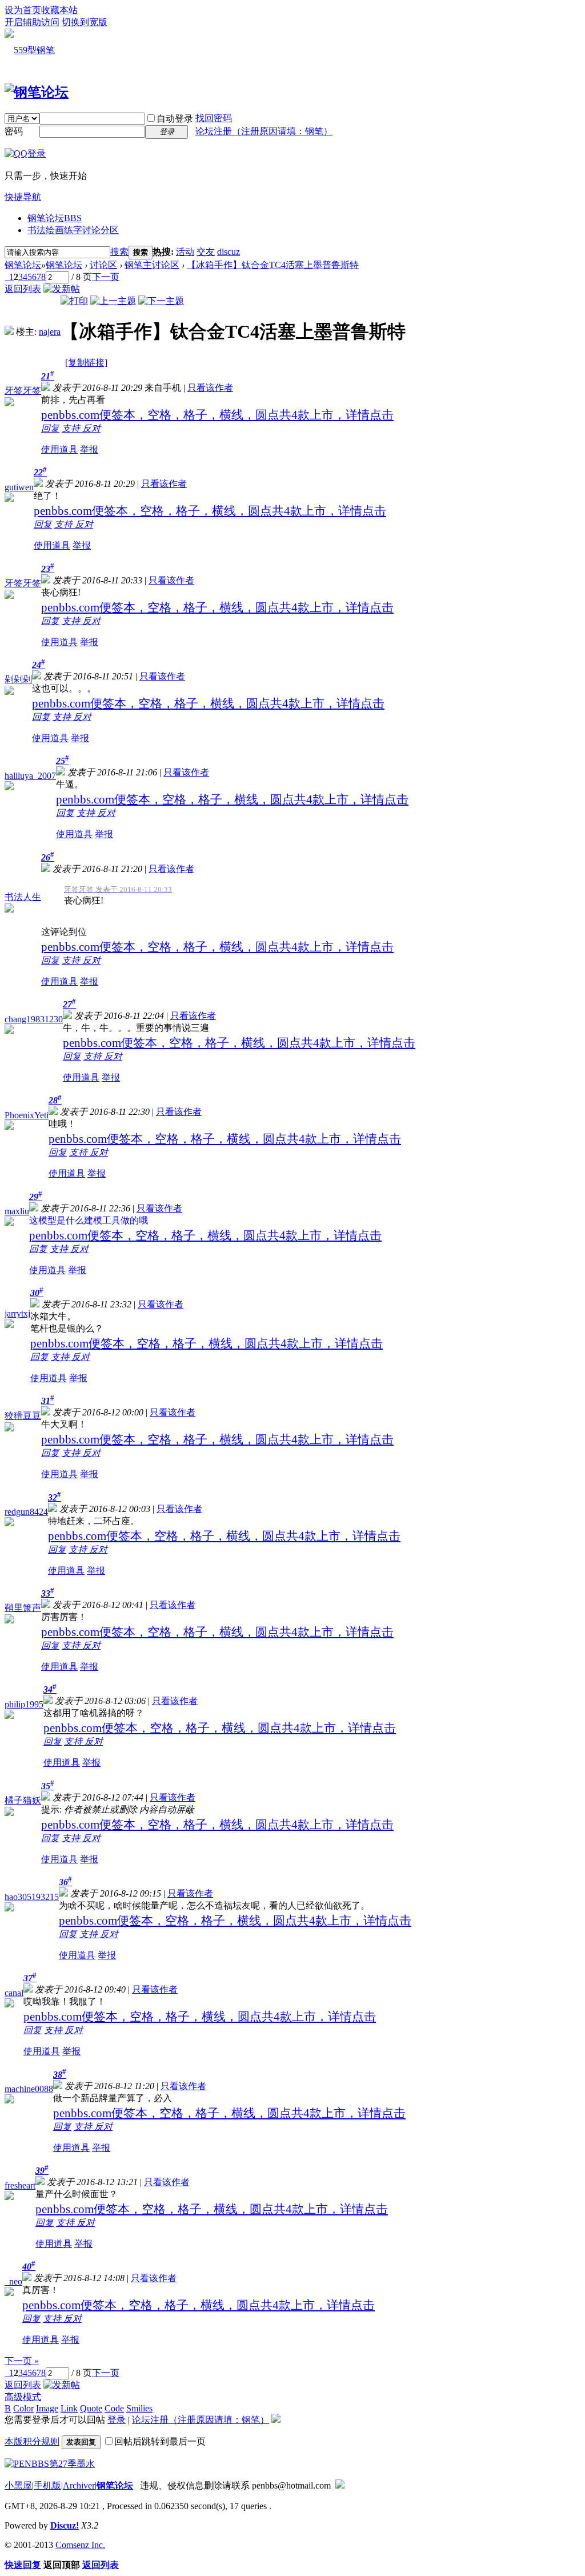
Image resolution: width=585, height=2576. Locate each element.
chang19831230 (34, 1019)
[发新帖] (62, 289)
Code (114, 2408)
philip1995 (24, 1704)
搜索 (119, 252)
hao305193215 (32, 1897)
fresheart (20, 2185)
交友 (206, 252)
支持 (72, 428)
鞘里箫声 (23, 1608)
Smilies (139, 2408)
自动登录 (175, 119)
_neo (13, 2281)
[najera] (9, 332)
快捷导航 (23, 197)
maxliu (17, 1211)
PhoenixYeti (27, 1115)
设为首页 (23, 10)
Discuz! (65, 2525)
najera (50, 332)
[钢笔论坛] (37, 92)
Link (69, 2408)
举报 (89, 449)
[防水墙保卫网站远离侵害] (340, 2485)
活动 (185, 252)
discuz (229, 252)
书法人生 (23, 897)
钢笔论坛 (55, 218)
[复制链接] (86, 363)
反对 (91, 428)
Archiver (79, 2485)
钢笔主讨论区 (152, 265)
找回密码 (214, 118)
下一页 (106, 277)
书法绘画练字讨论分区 (73, 230)
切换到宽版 (85, 22)
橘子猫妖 (23, 1800)
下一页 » (22, 2361)
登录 (117, 2420)
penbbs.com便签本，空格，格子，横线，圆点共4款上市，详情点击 (217, 415)
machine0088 (29, 2089)
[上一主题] (113, 301)
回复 (50, 428)
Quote (91, 2408)
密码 (14, 131)
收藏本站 (59, 10)
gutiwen (19, 487)
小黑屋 (18, 2485)
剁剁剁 (18, 679)
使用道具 (59, 449)
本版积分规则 (32, 2441)
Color (23, 2408)
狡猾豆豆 (23, 1416)
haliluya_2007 (30, 776)
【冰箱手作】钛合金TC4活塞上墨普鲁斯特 (273, 265)
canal (14, 1993)
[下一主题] (161, 301)
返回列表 (23, 289)
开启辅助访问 (32, 22)
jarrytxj (17, 1313)
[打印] (74, 301)
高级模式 (23, 2397)
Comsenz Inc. (80, 2545)
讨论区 (103, 265)
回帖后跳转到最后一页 (160, 2441)
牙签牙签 (23, 391)
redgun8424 (26, 1512)
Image (47, 2408)
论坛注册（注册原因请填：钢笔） (264, 131)
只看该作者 (210, 388)
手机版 (47, 2485)
